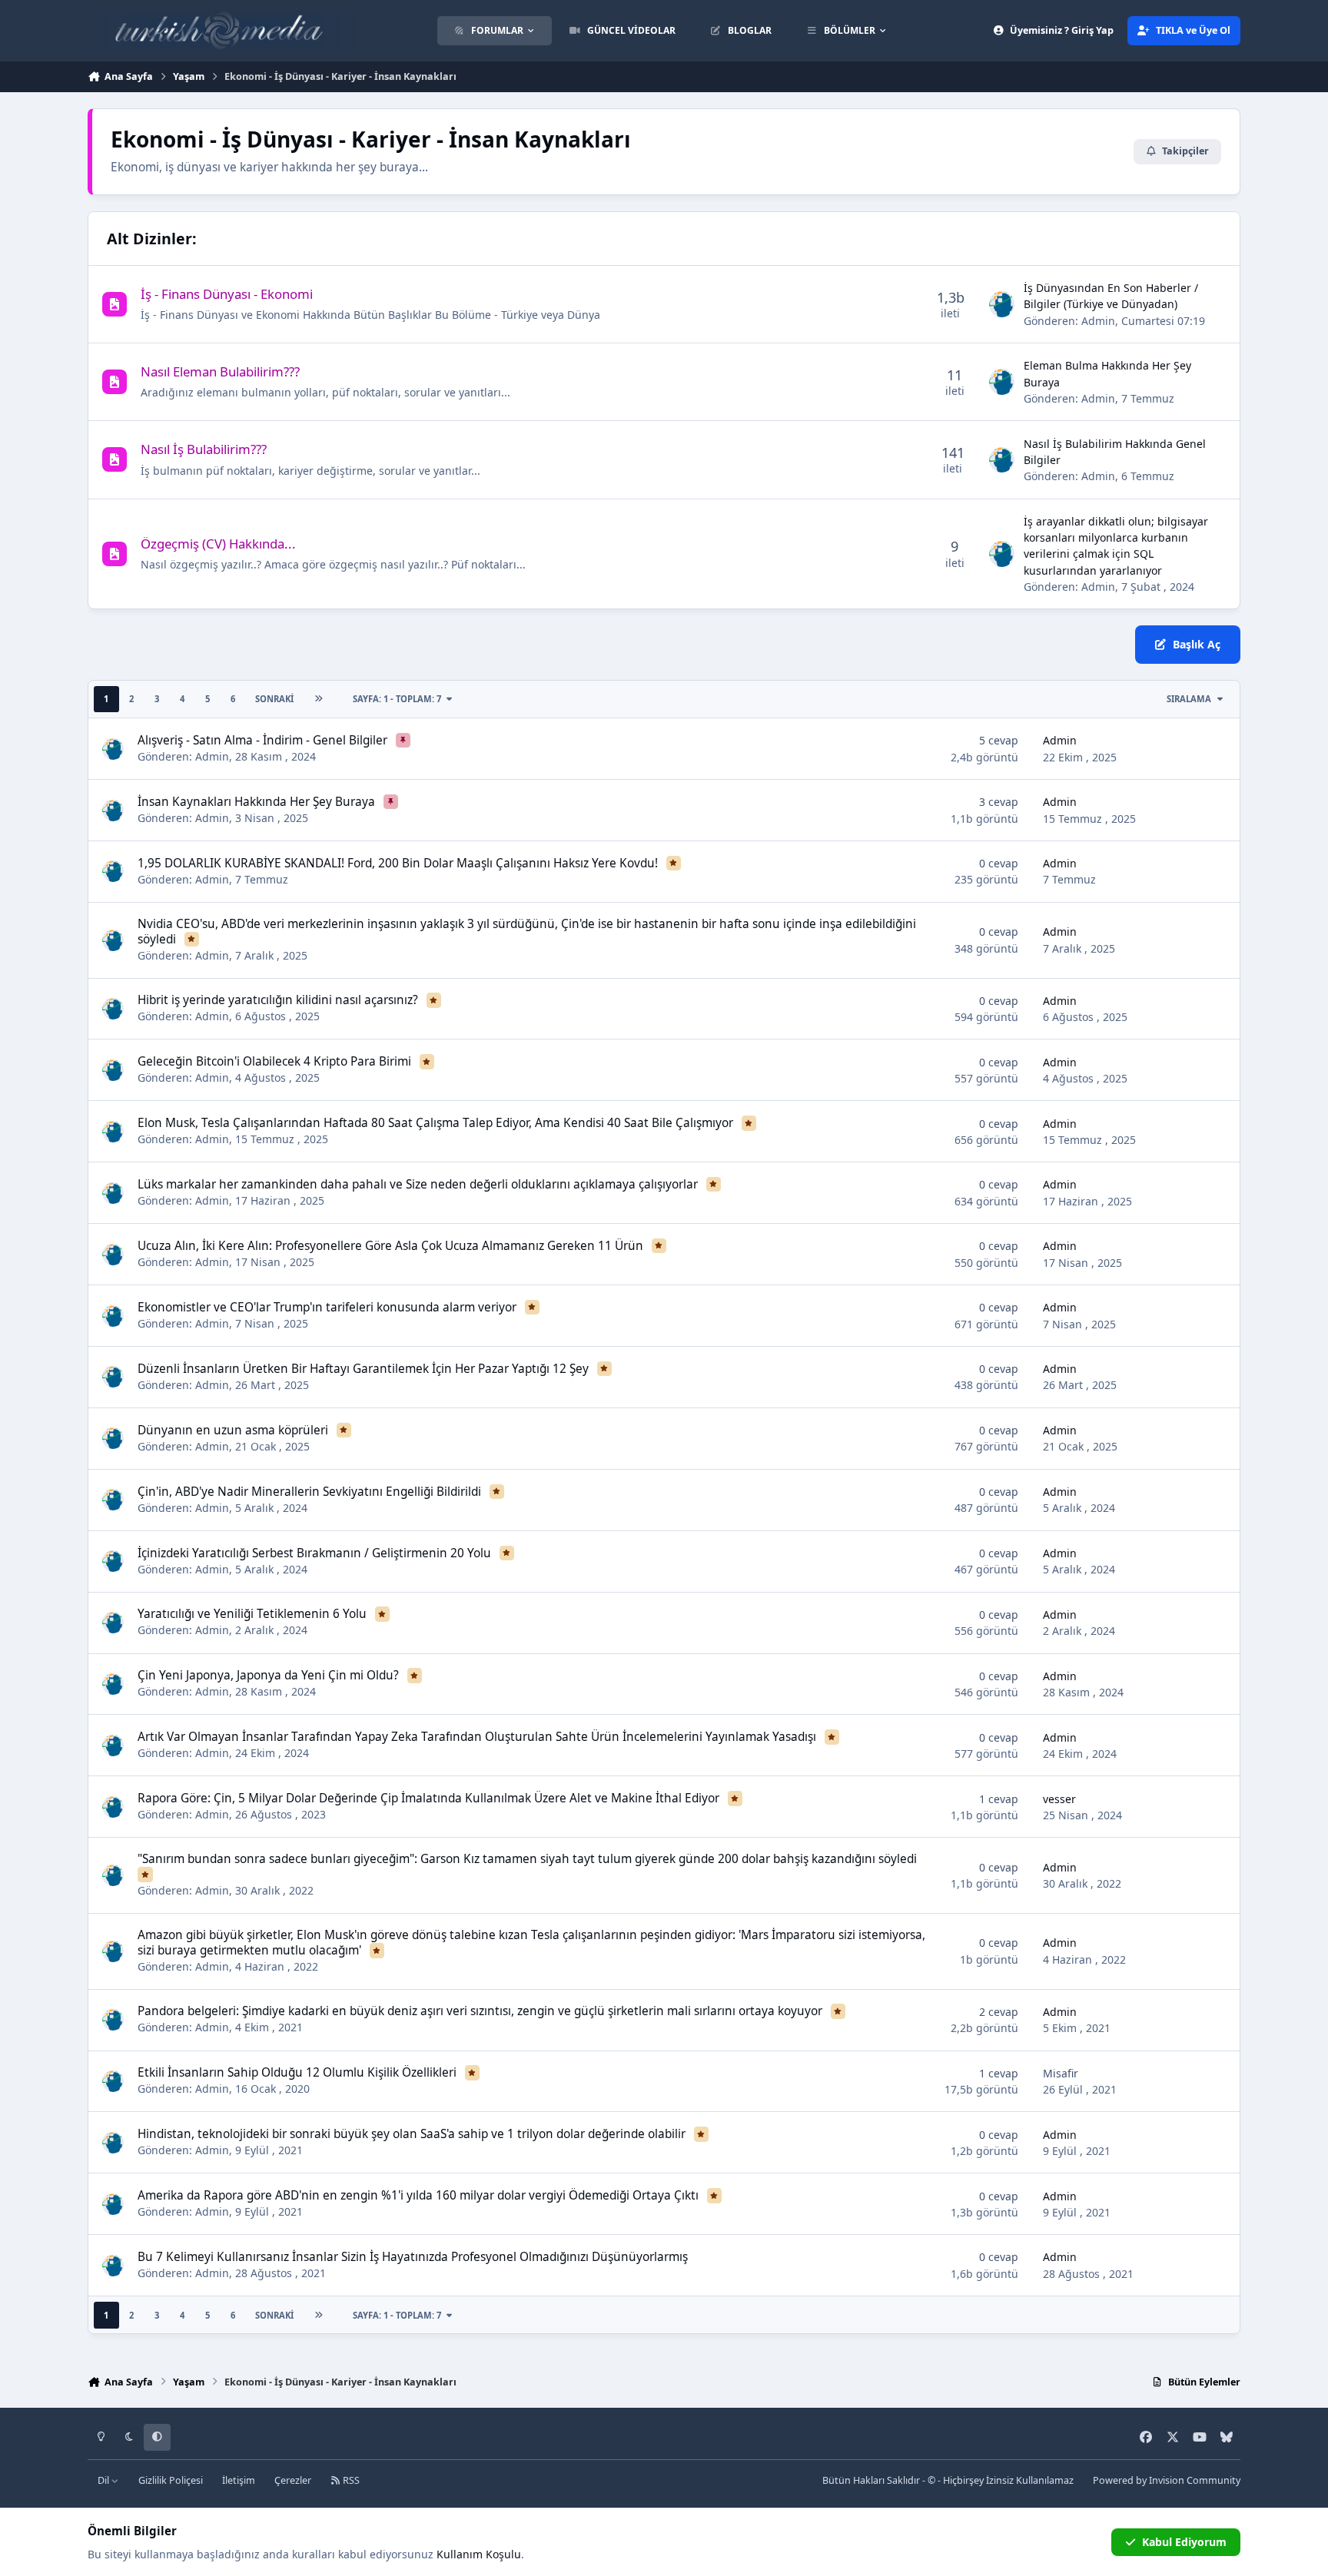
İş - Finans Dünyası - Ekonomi (227, 294)
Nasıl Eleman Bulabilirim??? (220, 371)
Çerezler (293, 2480)
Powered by (1167, 2480)
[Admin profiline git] (1002, 304)
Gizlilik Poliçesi (171, 2480)
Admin (1098, 321)
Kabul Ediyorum (1184, 2542)
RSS (350, 2480)
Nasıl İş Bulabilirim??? (204, 449)
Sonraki (274, 699)
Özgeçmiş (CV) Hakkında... (218, 544)
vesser (1059, 1799)
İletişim (239, 2480)
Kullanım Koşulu (479, 2554)
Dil (105, 2480)
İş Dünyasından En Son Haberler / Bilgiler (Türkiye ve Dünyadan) (1111, 296)
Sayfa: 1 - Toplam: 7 (397, 699)
